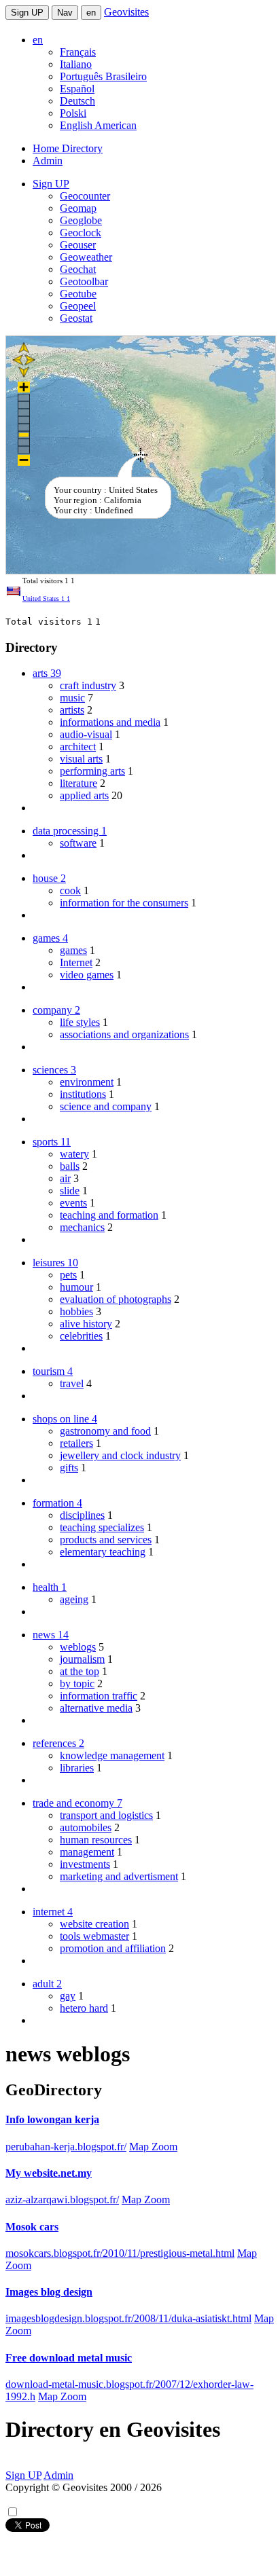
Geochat (78, 269)
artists (72, 710)
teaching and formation (109, 1215)
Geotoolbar (84, 281)
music (72, 698)
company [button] (56, 1010)
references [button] (58, 1743)
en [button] (38, 40)
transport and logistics (106, 1815)
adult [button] (47, 1984)
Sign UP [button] (51, 184)
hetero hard (84, 2008)
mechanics (82, 1227)
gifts (69, 1468)
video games (87, 975)
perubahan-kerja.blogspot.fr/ (66, 2147)
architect (78, 747)
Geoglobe (81, 220)
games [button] (50, 938)
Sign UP (27, 13)
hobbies (76, 1311)
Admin (48, 161)
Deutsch (77, 101)
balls (70, 1166)
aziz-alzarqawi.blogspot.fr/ (62, 2200)
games (73, 950)
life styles (80, 1022)
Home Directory (68, 148)
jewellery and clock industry (120, 1455)
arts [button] (47, 673)
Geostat (76, 318)
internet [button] (53, 1912)
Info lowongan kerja (52, 2119)
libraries (77, 1768)
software (78, 843)
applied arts (84, 795)
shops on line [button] (65, 1419)
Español (77, 89)
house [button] (49, 878)
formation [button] (57, 1503)
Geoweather (86, 257)
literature (78, 783)
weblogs (78, 1647)
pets (68, 1275)
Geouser (78, 245)
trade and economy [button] (77, 1803)
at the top (80, 1671)
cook (70, 890)
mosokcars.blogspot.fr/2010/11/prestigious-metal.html (120, 2253)
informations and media (110, 722)
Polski (73, 113)
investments (85, 1864)
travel (72, 1383)
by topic (77, 1683)
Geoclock (81, 233)
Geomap (78, 208)
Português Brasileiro (103, 76)
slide (70, 1191)
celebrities (81, 1336)
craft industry (88, 685)
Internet (76, 962)
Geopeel (78, 306)
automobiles (86, 1827)
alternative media (96, 1708)
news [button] (51, 1635)
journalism (82, 1659)
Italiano (76, 64)
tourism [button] (53, 1371)
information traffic (99, 1696)
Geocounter (85, 196)
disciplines (82, 1515)
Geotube (78, 294)
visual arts (81, 759)
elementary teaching (103, 1552)
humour (76, 1287)
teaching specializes (102, 1527)
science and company (106, 1106)
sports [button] (52, 1142)
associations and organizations (124, 1034)
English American (98, 125)
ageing (74, 1599)
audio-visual (86, 734)
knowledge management (112, 1755)
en (91, 13)
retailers (76, 1443)
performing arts (92, 771)
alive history (86, 1324)
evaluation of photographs (116, 1299)
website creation (94, 1924)
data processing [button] (70, 831)
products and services (106, 1540)
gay (68, 1996)
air (65, 1178)
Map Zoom (153, 2147)
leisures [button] (55, 1263)
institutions (83, 1094)
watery (74, 1154)
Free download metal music (69, 2358)
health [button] (50, 1587)
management (87, 1852)
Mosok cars (32, 2227)
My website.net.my (49, 2173)
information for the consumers (124, 903)
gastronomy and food (105, 1431)
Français (78, 52)
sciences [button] (54, 1070)
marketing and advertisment (119, 1876)
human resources (96, 1840)
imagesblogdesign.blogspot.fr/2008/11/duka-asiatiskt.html (128, 2318)
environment (87, 1082)
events (73, 1203)
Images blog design (49, 2292)
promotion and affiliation (113, 1948)
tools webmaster (94, 1936)
